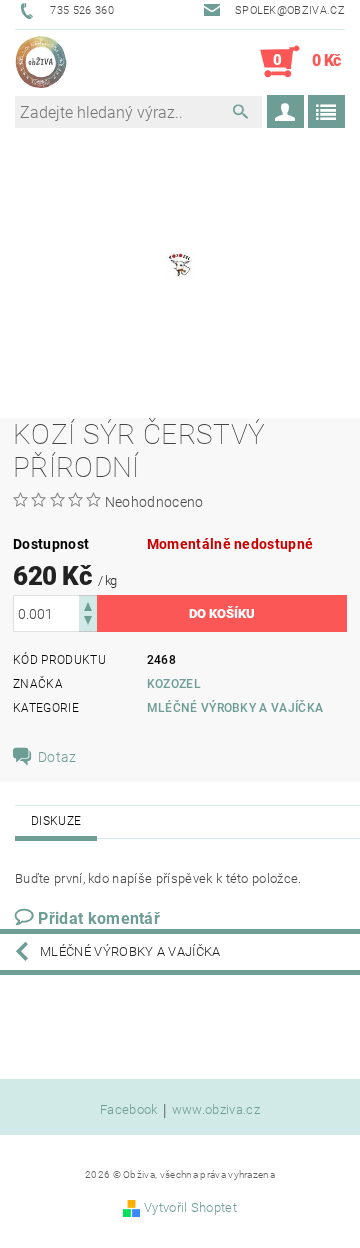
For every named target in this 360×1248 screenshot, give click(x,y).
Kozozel (174, 684)
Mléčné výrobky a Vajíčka (235, 708)
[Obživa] (41, 62)
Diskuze (56, 821)
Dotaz (57, 757)
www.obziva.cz (216, 1110)
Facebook (129, 1110)
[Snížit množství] (88, 622)
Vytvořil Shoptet (190, 1207)
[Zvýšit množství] (88, 604)
